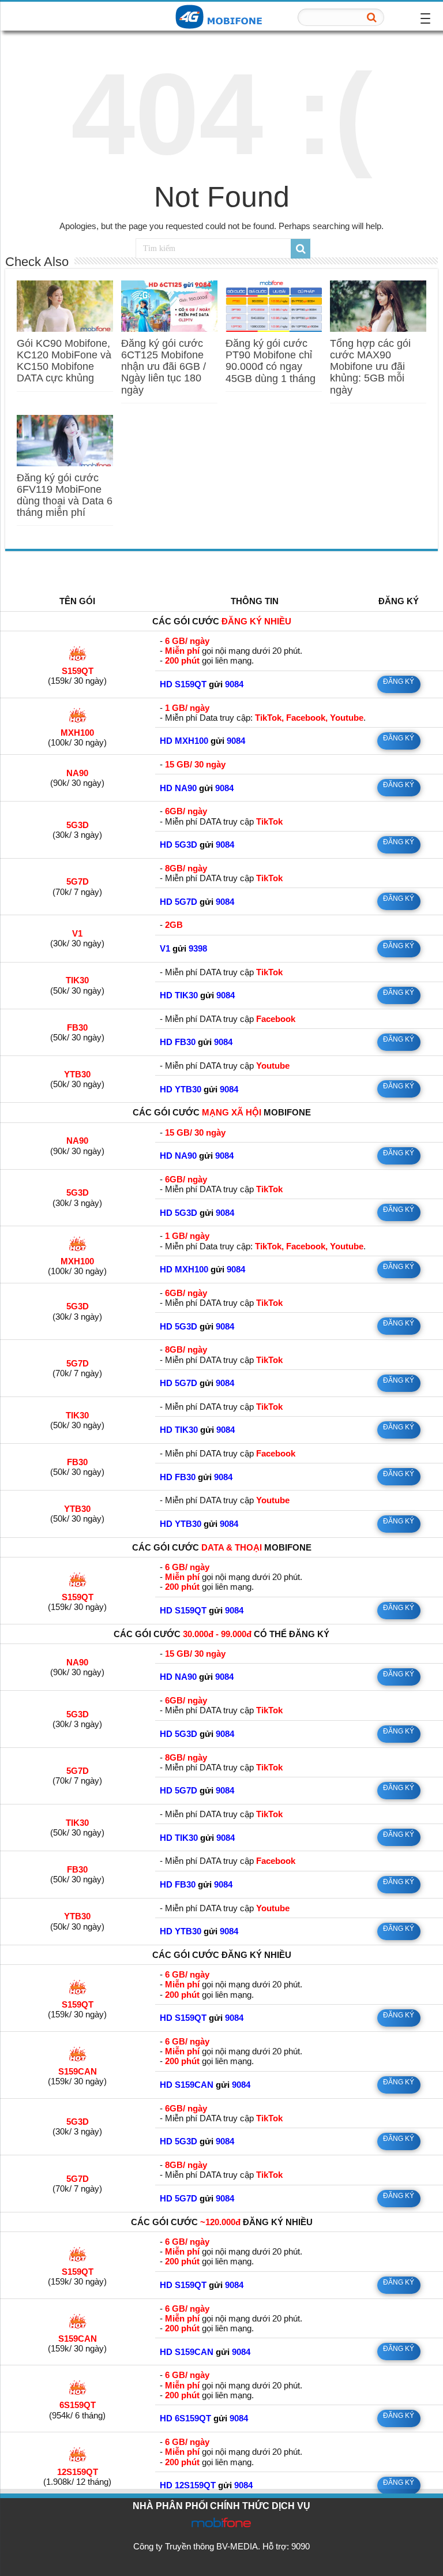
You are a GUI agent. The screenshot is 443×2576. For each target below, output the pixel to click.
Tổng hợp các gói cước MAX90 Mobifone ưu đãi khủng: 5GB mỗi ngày (370, 367)
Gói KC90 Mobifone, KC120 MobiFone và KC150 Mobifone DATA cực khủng (64, 361)
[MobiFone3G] (221, 16)
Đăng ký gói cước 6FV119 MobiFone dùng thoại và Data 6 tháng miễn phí (65, 495)
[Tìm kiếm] (372, 17)
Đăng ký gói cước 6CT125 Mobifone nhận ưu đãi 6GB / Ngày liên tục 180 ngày (164, 367)
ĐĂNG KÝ (399, 682)
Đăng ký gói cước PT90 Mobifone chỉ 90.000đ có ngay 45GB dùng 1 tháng (271, 361)
